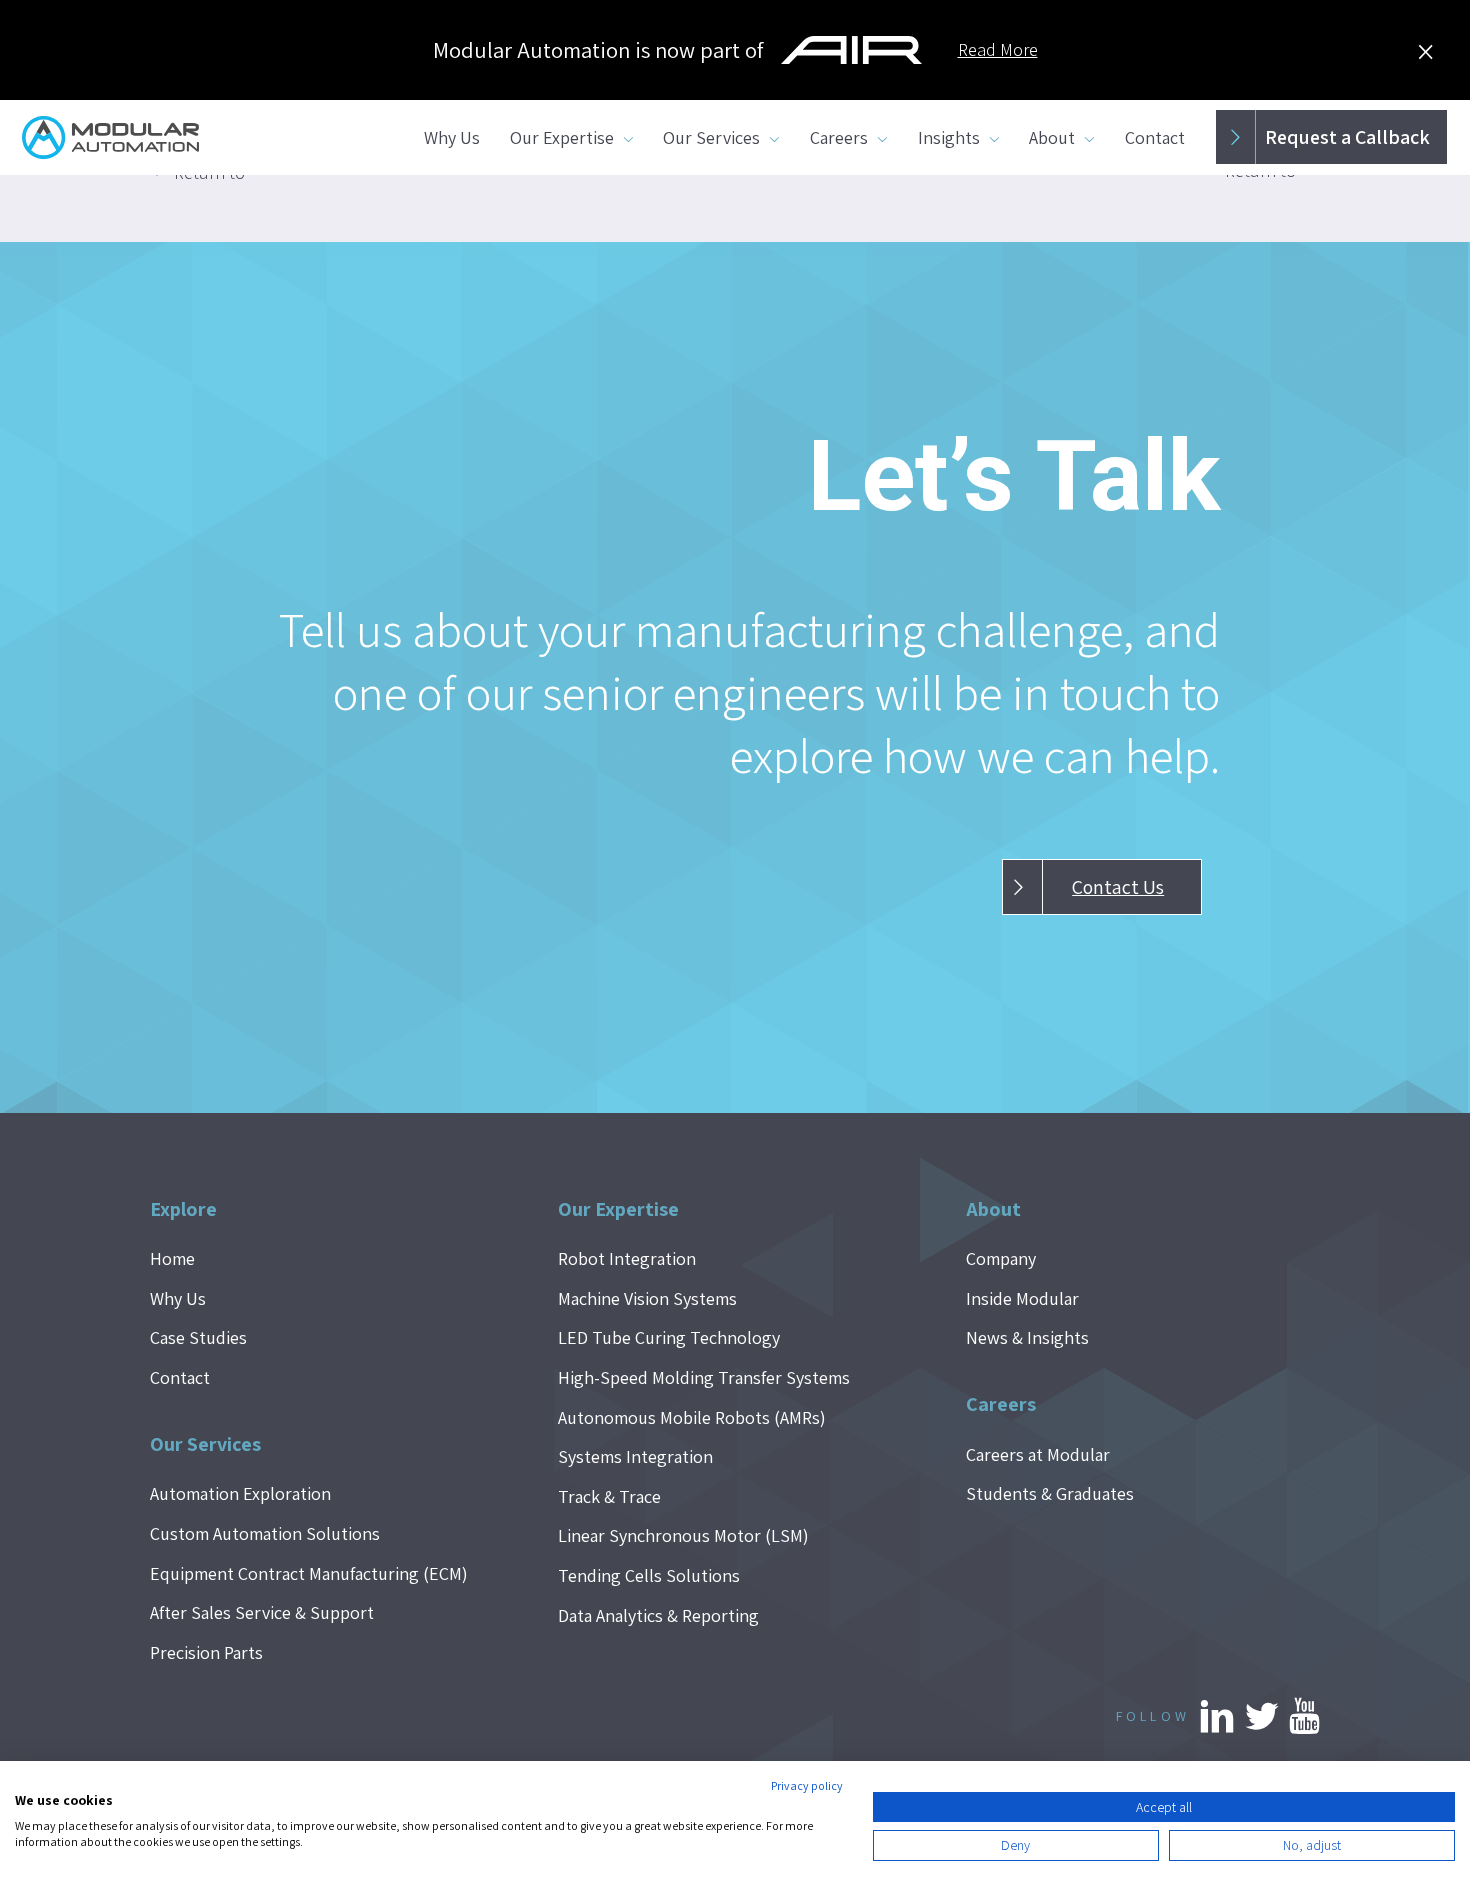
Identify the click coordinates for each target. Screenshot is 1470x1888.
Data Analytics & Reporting (658, 1615)
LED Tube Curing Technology (669, 1337)
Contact (1155, 137)
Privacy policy (807, 1785)
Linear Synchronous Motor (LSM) (683, 1535)
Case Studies (198, 1337)
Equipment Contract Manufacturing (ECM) (309, 1573)
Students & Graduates (1050, 1493)
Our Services (711, 137)
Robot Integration (627, 1258)
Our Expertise (562, 137)
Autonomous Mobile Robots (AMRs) (692, 1417)
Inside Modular (1022, 1298)
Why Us (452, 137)
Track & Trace (609, 1496)
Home (172, 1258)
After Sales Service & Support (262, 1612)
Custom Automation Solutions (265, 1533)
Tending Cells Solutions (649, 1575)
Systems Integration (635, 1456)
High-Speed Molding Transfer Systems (704, 1377)
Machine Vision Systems (647, 1298)
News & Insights (1027, 1337)
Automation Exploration (240, 1493)
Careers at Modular (1038, 1454)
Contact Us (1118, 887)
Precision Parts (206, 1652)
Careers (839, 137)
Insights (949, 137)
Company (1001, 1258)
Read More (998, 49)
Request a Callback (1347, 137)
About (1052, 137)
